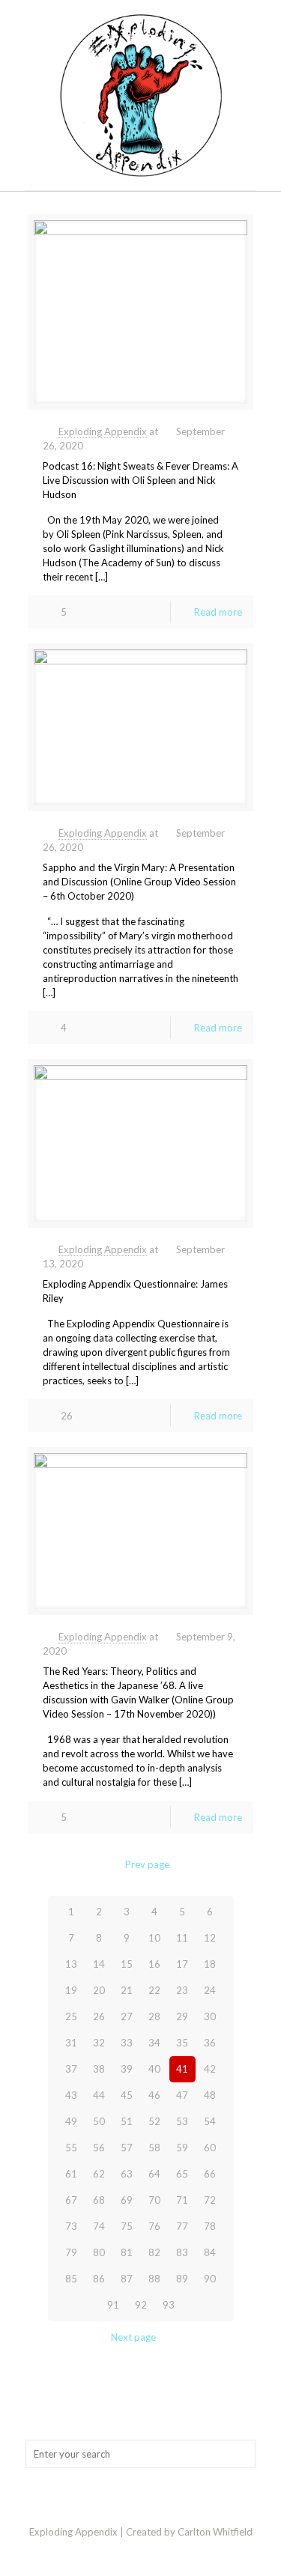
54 (210, 2121)
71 (182, 2200)
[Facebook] (140, 2553)
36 (210, 2043)
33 (127, 2043)
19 (71, 1990)
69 (127, 2200)
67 (71, 2200)
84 (210, 2252)
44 (99, 2095)
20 (99, 1990)
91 (113, 2305)
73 (71, 2226)
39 (127, 2069)
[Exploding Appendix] (141, 95)
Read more (218, 612)
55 (71, 2148)
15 (127, 1964)
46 (154, 2095)
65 (182, 2174)
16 (154, 1964)
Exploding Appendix (103, 431)
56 (99, 2148)
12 (210, 1938)
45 (127, 2095)
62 (99, 2174)
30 (210, 2016)
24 (210, 1990)
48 (210, 2095)
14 (99, 1964)
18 (210, 1964)
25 (71, 2016)
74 (99, 2226)
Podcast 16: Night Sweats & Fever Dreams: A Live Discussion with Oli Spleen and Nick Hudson (140, 480)
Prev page (147, 1864)
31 (71, 2043)
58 (154, 2148)
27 (127, 2016)
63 (127, 2174)
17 (182, 1964)
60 (210, 2148)
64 (154, 2174)
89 (182, 2279)
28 (154, 2016)
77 (182, 2226)
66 (210, 2174)
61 (71, 2174)
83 (182, 2252)
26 (99, 2016)
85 (71, 2279)
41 (182, 2069)
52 (154, 2121)
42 (210, 2069)
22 (154, 1990)
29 (182, 2016)
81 (127, 2252)
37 (71, 2069)
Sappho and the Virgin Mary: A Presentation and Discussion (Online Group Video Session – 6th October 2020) (139, 882)
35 (182, 2043)
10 (154, 1938)
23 (182, 1990)
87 (127, 2279)
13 (71, 1964)
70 (154, 2200)
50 (99, 2121)
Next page (133, 2337)
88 (154, 2279)
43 (71, 2095)
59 (182, 2148)
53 (182, 2121)
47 (182, 2095)
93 (169, 2305)
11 (182, 1938)
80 (99, 2252)
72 (210, 2200)
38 (99, 2069)
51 (127, 2121)
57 (127, 2148)
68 (99, 2200)
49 (71, 2121)
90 (210, 2279)
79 (71, 2252)
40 (154, 2069)
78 (210, 2226)
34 (154, 2043)
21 (127, 1990)
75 (127, 2226)
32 (99, 2043)
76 (154, 2226)
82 (154, 2252)
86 (99, 2279)
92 (141, 2305)
